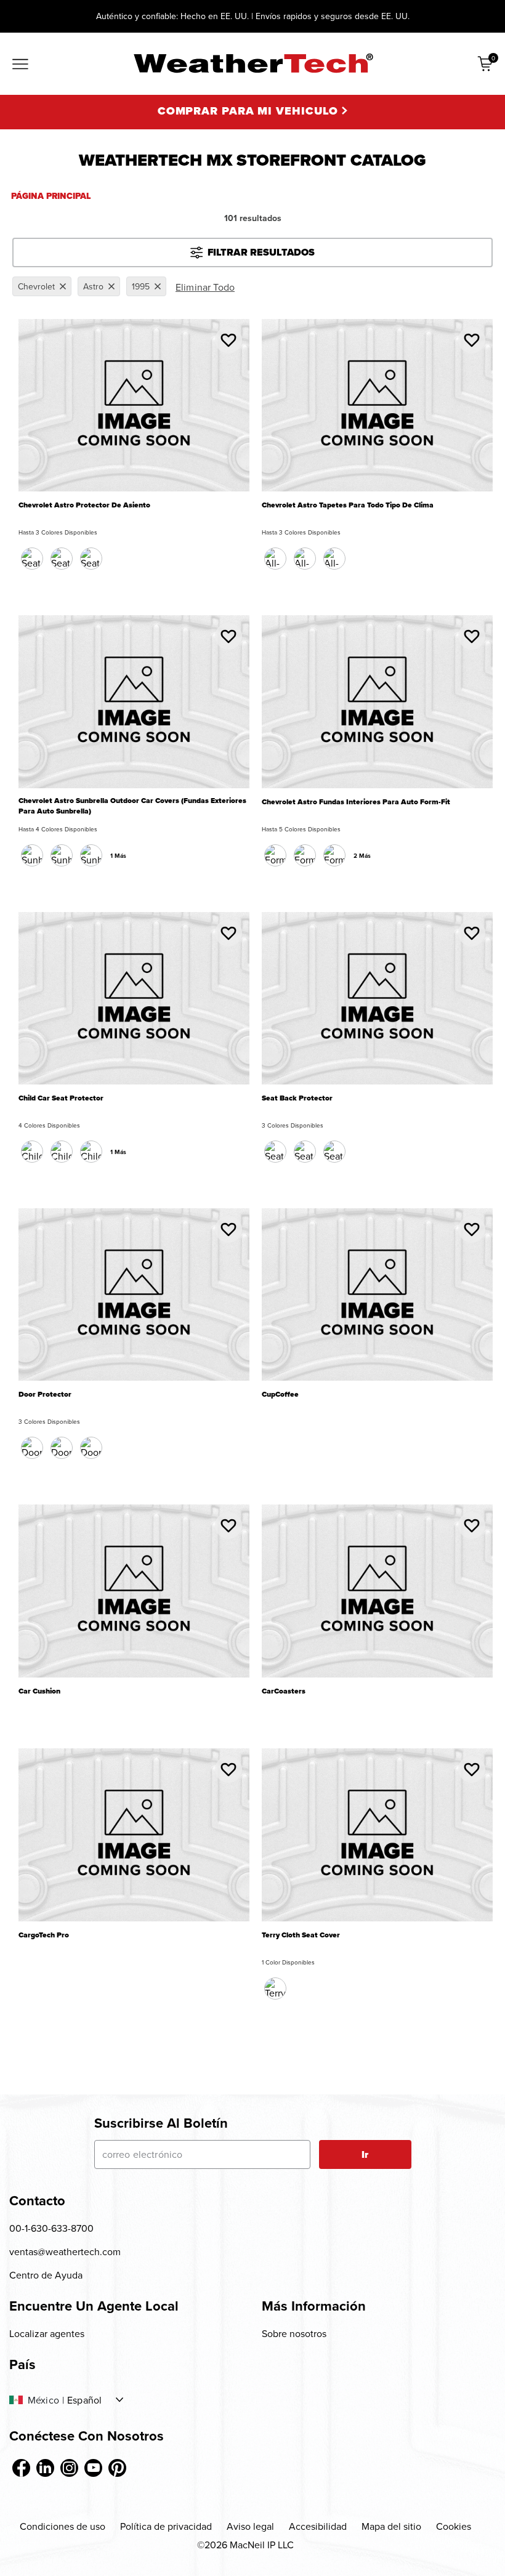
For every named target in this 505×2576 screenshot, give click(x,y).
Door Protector (45, 1395)
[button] (228, 340)
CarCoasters (284, 1691)
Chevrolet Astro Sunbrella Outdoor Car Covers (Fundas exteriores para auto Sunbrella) (132, 806)
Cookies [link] (454, 2526)
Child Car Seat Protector (61, 1098)
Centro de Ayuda (46, 2275)
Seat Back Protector (297, 1098)
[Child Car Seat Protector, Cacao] (62, 1152)
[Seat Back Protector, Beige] (305, 1152)
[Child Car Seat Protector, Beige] (91, 1152)
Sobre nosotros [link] (294, 2333)
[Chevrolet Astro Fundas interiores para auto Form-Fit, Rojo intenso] (334, 855)
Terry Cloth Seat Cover (301, 1935)
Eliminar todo (205, 287)
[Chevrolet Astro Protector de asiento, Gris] (91, 559)
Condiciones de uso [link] (63, 2526)
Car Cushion (39, 1691)
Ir (365, 2154)
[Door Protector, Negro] (32, 1448)
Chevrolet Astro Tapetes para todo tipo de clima (348, 505)
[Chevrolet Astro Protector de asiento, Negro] (32, 559)
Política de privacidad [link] (166, 2526)
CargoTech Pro (44, 1935)
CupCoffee (280, 1395)
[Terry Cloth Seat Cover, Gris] (275, 1989)
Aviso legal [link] (250, 2526)
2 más (362, 856)
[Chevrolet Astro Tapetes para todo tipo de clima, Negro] (275, 559)
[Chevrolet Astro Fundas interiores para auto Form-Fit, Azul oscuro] (305, 855)
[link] (21, 2468)
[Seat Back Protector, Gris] (334, 1152)
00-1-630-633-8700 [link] (51, 2228)
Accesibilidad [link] (318, 2526)
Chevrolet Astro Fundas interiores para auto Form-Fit (356, 802)
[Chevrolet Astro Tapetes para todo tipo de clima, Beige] (305, 559)
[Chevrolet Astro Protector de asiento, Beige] (62, 559)
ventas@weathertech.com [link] (65, 2251)
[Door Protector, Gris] (91, 1448)
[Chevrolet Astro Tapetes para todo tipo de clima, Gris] (334, 559)
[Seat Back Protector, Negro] (275, 1152)
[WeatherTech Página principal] (253, 63)
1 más (118, 856)
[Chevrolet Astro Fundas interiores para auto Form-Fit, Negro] (275, 855)
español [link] (84, 2400)
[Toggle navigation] (20, 65)
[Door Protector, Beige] (62, 1448)
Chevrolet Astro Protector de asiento (84, 505)
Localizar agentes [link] (47, 2333)
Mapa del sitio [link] (391, 2526)
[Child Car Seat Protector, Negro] (32, 1152)
